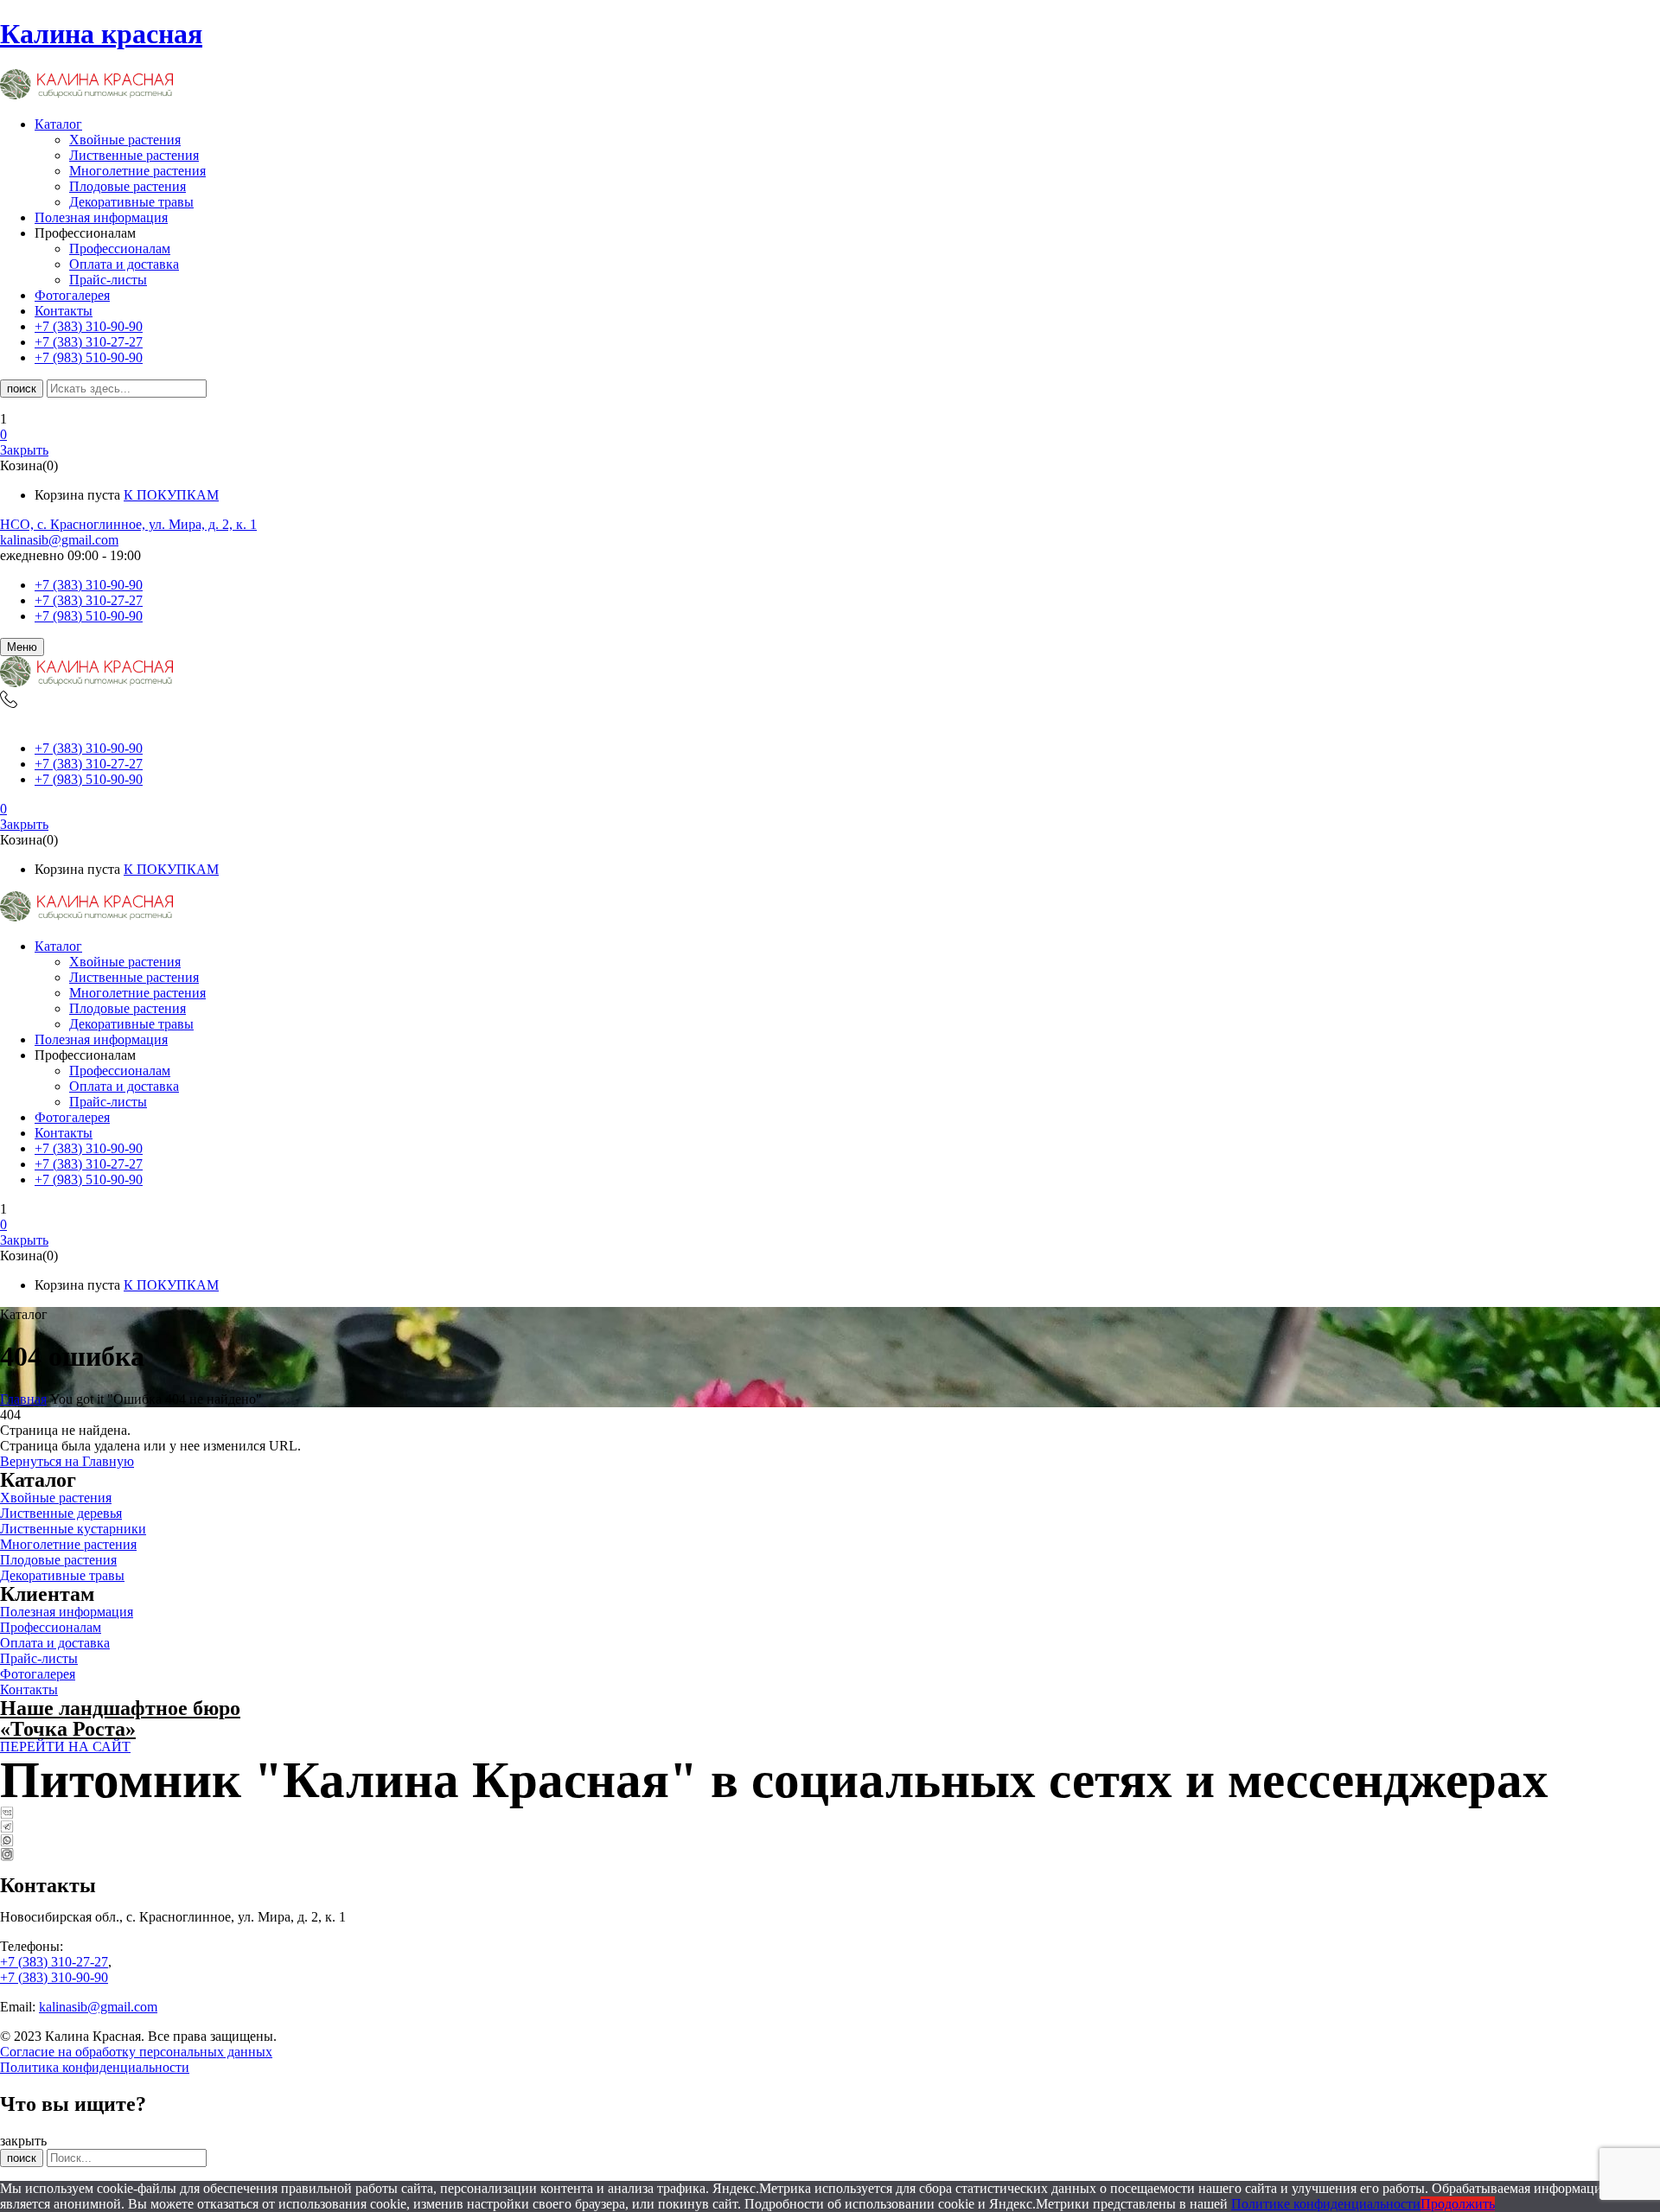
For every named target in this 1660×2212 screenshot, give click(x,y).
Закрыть (24, 450)
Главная (23, 1399)
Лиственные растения (134, 155)
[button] (830, 435)
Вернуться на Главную (67, 1461)
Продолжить (1458, 2204)
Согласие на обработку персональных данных (136, 2052)
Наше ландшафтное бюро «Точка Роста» (120, 1718)
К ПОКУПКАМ (171, 495)
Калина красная (101, 34)
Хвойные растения (125, 140)
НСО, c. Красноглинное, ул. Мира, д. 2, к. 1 (128, 524)
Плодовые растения (128, 186)
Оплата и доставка (124, 264)
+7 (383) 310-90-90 (89, 585)
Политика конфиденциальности (95, 2067)
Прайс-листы (108, 280)
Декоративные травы (131, 202)
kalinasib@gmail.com (59, 540)
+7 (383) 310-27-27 (89, 600)
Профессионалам (120, 249)
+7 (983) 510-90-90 (89, 616)
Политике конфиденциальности (1326, 2204)
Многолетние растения (137, 171)
